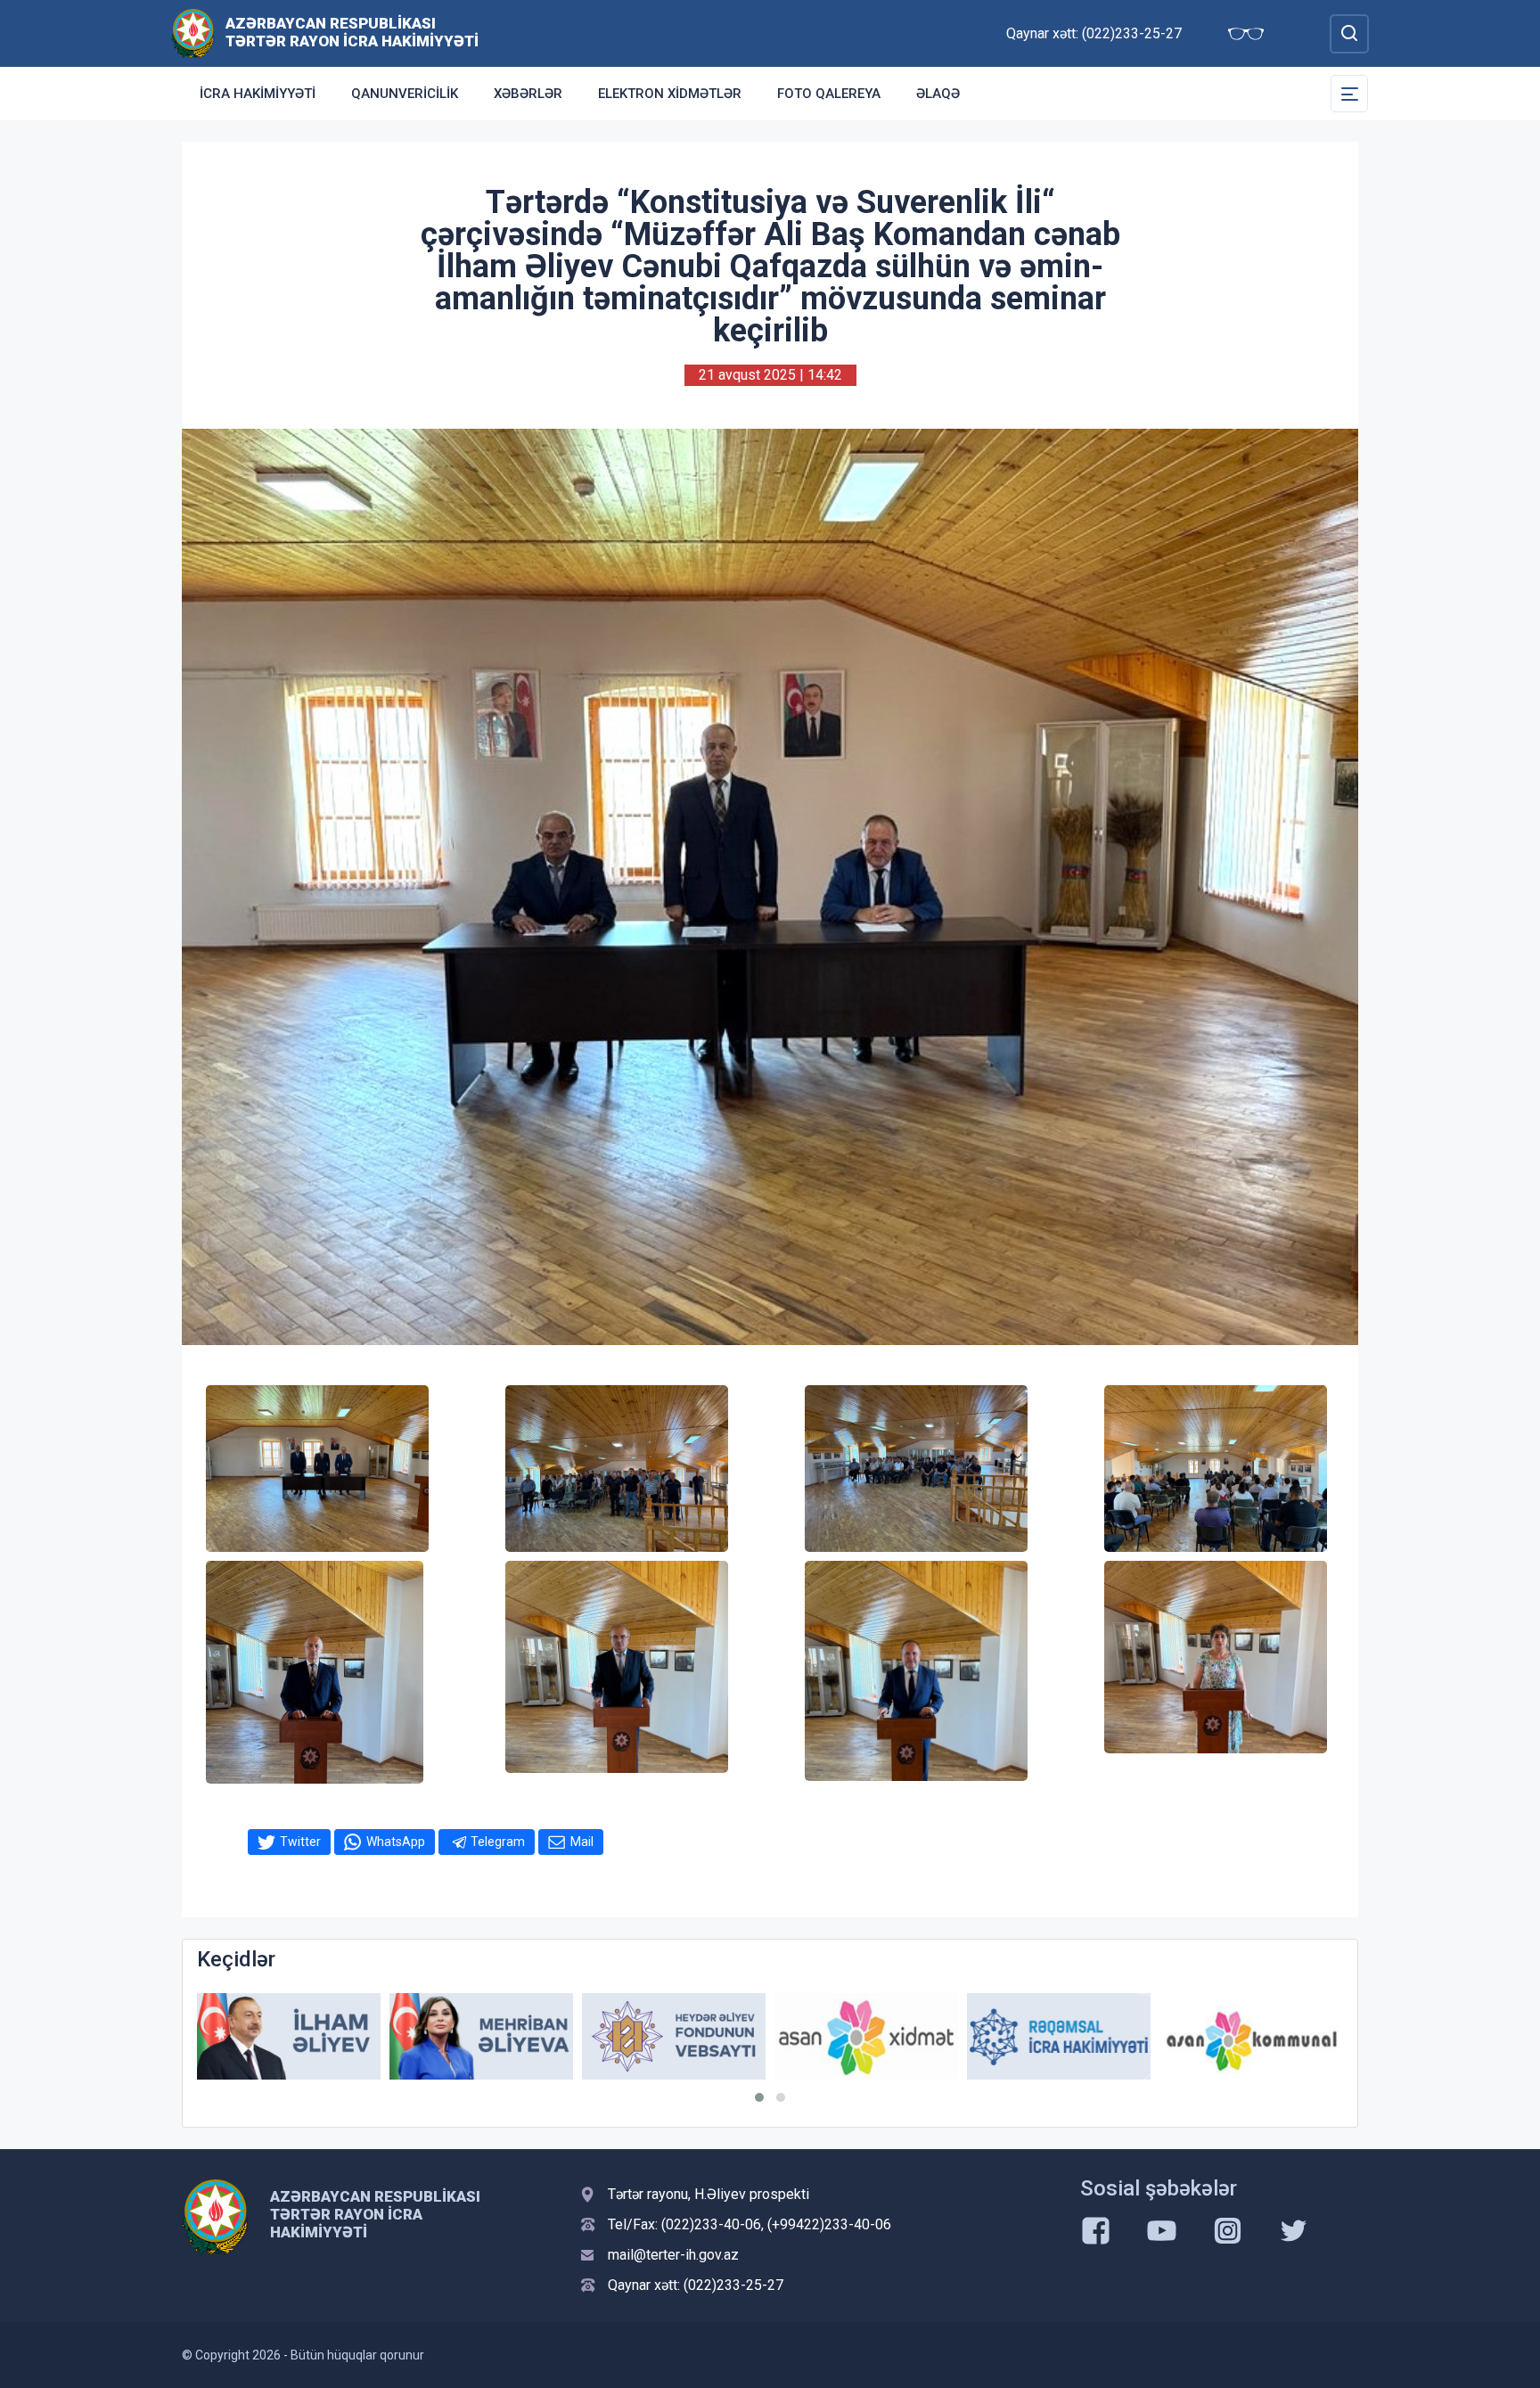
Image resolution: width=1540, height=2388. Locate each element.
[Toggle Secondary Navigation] (1349, 94)
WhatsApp (396, 1842)
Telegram (498, 1842)
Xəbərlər (528, 94)
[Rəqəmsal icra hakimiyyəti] (866, 2036)
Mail (582, 1842)
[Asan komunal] (1059, 2036)
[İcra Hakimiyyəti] (193, 33)
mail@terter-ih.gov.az (673, 2255)
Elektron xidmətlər (670, 94)
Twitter (300, 1842)
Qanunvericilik (405, 94)
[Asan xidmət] (674, 2036)
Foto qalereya (829, 94)
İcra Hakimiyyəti (258, 94)
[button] (759, 2097)
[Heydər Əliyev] (1251, 2036)
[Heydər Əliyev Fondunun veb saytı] (481, 2036)
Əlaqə (938, 94)
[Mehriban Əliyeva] (289, 2036)
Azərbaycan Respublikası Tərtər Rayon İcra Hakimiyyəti (352, 32)
